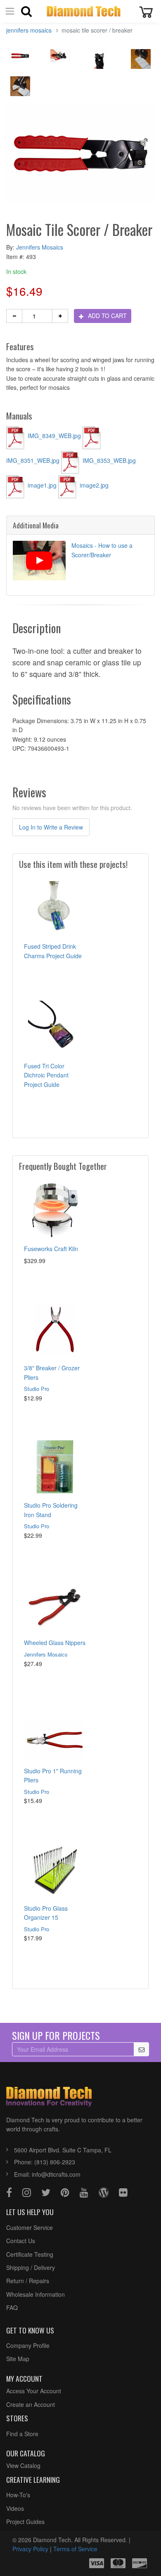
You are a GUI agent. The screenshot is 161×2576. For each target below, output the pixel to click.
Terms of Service (75, 2549)
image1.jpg (42, 485)
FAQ (12, 2307)
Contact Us (21, 2241)
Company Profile (28, 2345)
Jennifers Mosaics (40, 247)
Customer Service (30, 2227)
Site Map (18, 2359)
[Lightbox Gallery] (20, 58)
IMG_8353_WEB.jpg (108, 460)
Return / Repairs (28, 2281)
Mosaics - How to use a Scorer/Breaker (102, 550)
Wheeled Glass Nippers (55, 1643)
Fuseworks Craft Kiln (51, 1249)
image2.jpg (93, 485)
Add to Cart (107, 316)
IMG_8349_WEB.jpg (54, 436)
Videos (15, 2508)
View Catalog (23, 2465)
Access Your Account (34, 2391)
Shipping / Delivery (31, 2267)
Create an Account (31, 2404)
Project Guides (25, 2522)
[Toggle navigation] (10, 11)
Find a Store (22, 2434)
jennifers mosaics (29, 30)
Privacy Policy (30, 2549)
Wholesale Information (36, 2294)
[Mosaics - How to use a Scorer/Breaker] (39, 561)
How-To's (18, 2495)
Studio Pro (37, 1389)
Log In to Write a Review (51, 827)
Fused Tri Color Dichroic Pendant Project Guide (46, 1075)
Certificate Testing (30, 2254)
